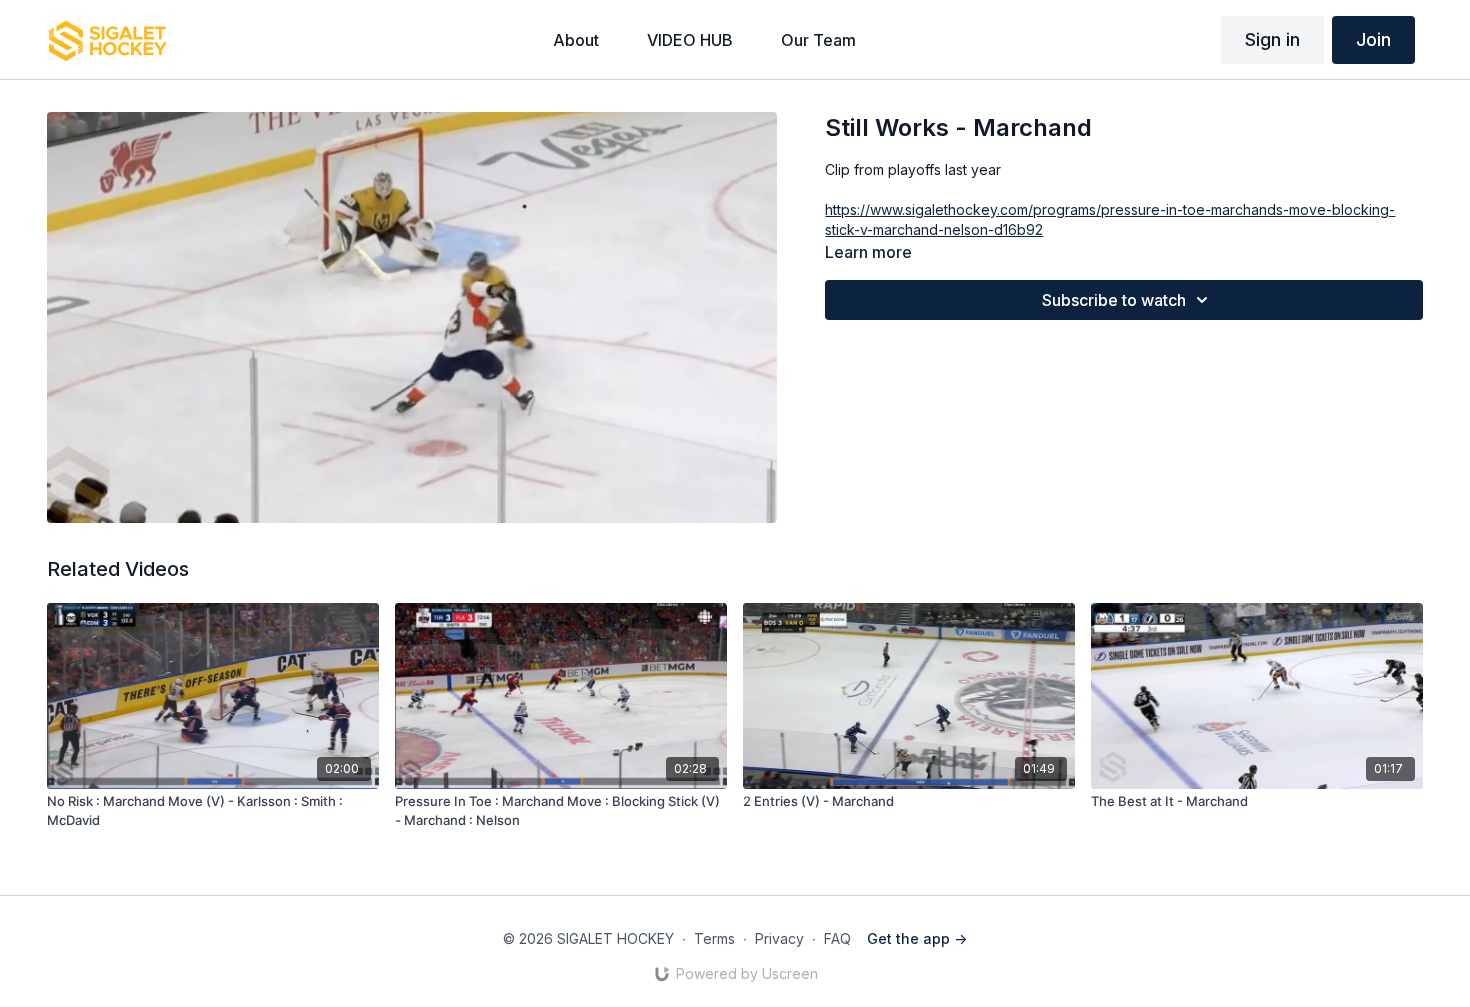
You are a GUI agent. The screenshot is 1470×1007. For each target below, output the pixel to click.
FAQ (837, 938)
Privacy (779, 938)
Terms (714, 938)
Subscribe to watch (1114, 300)
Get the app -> (917, 938)
